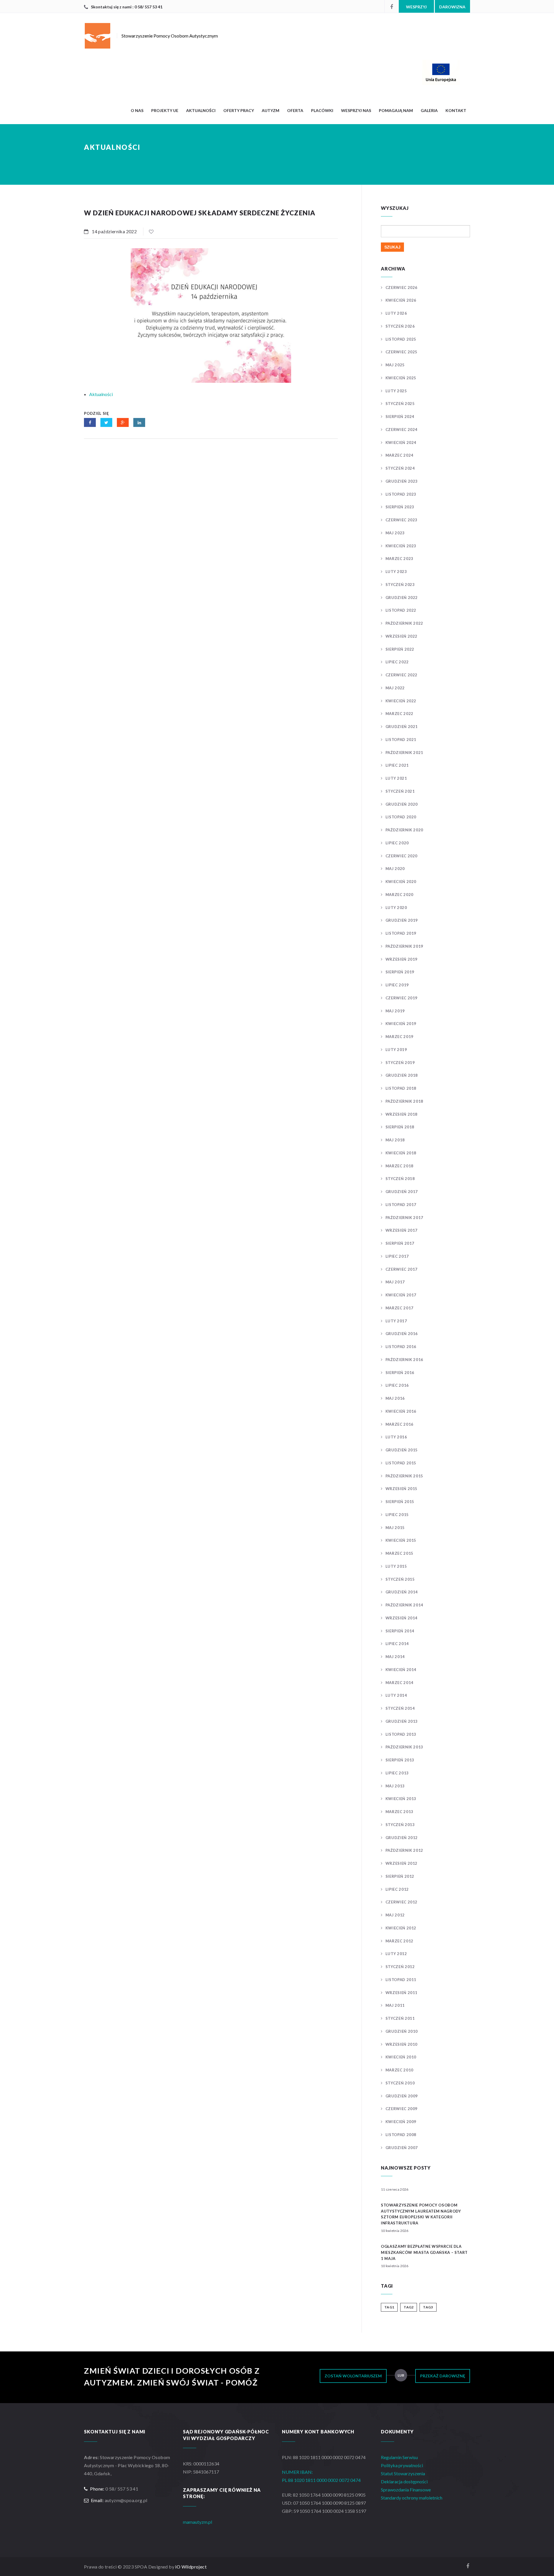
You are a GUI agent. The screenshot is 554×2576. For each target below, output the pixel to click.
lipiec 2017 (397, 1256)
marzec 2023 (399, 559)
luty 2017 (396, 1321)
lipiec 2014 (397, 1644)
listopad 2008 (401, 2135)
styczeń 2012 (400, 1967)
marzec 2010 (399, 2070)
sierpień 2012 (400, 1876)
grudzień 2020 (402, 804)
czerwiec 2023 (402, 520)
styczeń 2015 (400, 1579)
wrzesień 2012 (402, 1863)
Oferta (295, 110)
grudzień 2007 (402, 2148)
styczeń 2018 (400, 1179)
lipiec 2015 (397, 1515)
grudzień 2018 (402, 1075)
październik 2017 (404, 1218)
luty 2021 (396, 778)
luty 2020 (396, 908)
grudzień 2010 (402, 2031)
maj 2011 (395, 2005)
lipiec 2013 (397, 1773)
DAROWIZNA (452, 7)
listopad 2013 (401, 1734)
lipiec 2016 (397, 1385)
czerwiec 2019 (402, 998)
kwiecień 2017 (401, 1295)
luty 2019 (396, 1050)
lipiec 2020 (397, 843)
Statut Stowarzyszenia (403, 2473)
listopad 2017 (401, 1205)
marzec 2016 (399, 1424)
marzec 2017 (399, 1308)
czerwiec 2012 (402, 1902)
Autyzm (271, 110)
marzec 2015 (399, 1553)
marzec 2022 (399, 714)
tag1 (389, 2307)
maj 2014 (395, 1657)
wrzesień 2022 (402, 636)
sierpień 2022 (400, 649)
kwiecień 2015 (401, 1540)
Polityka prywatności (402, 2465)
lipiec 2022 (397, 662)
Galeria (429, 110)
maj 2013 (395, 1786)
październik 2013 (404, 1747)
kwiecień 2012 (401, 1928)
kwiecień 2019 (401, 1024)
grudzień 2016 (402, 1334)
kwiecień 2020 (401, 882)
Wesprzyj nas (356, 110)
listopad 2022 (401, 610)
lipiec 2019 (397, 985)
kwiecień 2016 (401, 1411)
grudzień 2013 (402, 1721)
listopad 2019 (401, 933)
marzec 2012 (399, 1941)
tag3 (428, 2307)
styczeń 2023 (400, 585)
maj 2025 (395, 365)
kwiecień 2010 (401, 2057)
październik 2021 (404, 753)
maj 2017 (395, 1282)
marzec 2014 (399, 1683)
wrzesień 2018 (402, 1114)
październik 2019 (404, 946)
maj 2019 (395, 1011)
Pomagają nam (396, 110)
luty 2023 (396, 572)
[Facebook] (392, 6)
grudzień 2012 (402, 1838)
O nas (137, 110)
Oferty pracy (239, 110)
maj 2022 (395, 688)
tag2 (409, 2307)
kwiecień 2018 (401, 1153)
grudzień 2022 (402, 598)
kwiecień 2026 (401, 300)
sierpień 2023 (400, 507)
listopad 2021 (401, 740)
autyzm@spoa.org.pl (126, 2500)
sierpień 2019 (400, 972)
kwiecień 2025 (401, 378)
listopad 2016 (401, 1347)
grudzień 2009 (402, 2096)
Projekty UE (165, 110)
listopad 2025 (401, 339)
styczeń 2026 (400, 326)
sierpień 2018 (400, 1127)
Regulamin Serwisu (399, 2457)
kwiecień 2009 (401, 2122)
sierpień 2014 (400, 1631)
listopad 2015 (401, 1463)
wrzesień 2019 (402, 959)
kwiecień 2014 (401, 1670)
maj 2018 (395, 1140)
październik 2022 (404, 623)
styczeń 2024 (400, 468)
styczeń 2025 (400, 404)
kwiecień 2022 (401, 701)
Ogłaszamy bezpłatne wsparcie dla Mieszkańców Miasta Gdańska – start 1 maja (424, 2252)
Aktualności (201, 110)
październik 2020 (404, 830)
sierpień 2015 (400, 1502)
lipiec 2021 (397, 765)
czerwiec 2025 (402, 352)
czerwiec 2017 (402, 1269)
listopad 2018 (401, 1088)
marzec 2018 (399, 1166)
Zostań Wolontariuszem (353, 2376)
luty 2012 (396, 1954)
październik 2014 (404, 1605)
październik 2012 (404, 1850)
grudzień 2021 (402, 727)
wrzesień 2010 (402, 2044)
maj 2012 (395, 1915)
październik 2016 (404, 1360)
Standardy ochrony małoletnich (412, 2498)
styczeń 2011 (400, 2018)
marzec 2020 (399, 895)
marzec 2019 (399, 1037)
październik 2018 (404, 1101)
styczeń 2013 (400, 1825)
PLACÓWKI (322, 110)
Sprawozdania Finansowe (406, 2490)
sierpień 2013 (400, 1760)
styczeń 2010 (400, 2083)
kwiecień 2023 (401, 546)
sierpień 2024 (400, 417)
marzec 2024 (399, 455)
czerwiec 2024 (402, 430)
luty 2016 (396, 1437)
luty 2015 (396, 1566)
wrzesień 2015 (402, 1489)
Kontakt (456, 110)
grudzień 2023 (402, 481)
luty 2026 (396, 313)
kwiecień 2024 (401, 443)
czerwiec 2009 (402, 2109)
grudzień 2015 (402, 1450)
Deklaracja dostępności (404, 2481)
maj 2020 (395, 869)
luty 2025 (396, 391)
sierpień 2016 (400, 1373)
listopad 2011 (401, 1980)
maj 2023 (395, 533)
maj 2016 (395, 1398)
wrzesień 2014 (402, 1618)
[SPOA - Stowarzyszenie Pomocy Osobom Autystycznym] (326, 72)
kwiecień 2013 (401, 1799)
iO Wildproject (191, 2567)
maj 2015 (395, 1528)
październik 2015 (404, 1476)
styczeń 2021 (400, 791)
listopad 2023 (401, 494)
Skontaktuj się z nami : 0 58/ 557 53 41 (127, 7)
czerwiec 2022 (402, 675)
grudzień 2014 (402, 1592)
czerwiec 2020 (402, 856)
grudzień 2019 (402, 920)
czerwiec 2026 (402, 288)
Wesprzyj (416, 7)
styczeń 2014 (400, 1708)
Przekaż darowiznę (443, 2376)
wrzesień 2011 (402, 1993)
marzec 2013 (399, 1812)
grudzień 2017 (402, 1192)
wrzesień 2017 (402, 1230)
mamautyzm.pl (198, 2522)
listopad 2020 (401, 817)
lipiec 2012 (397, 1889)
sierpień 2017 (400, 1243)
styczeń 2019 (400, 1063)
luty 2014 (396, 1695)
